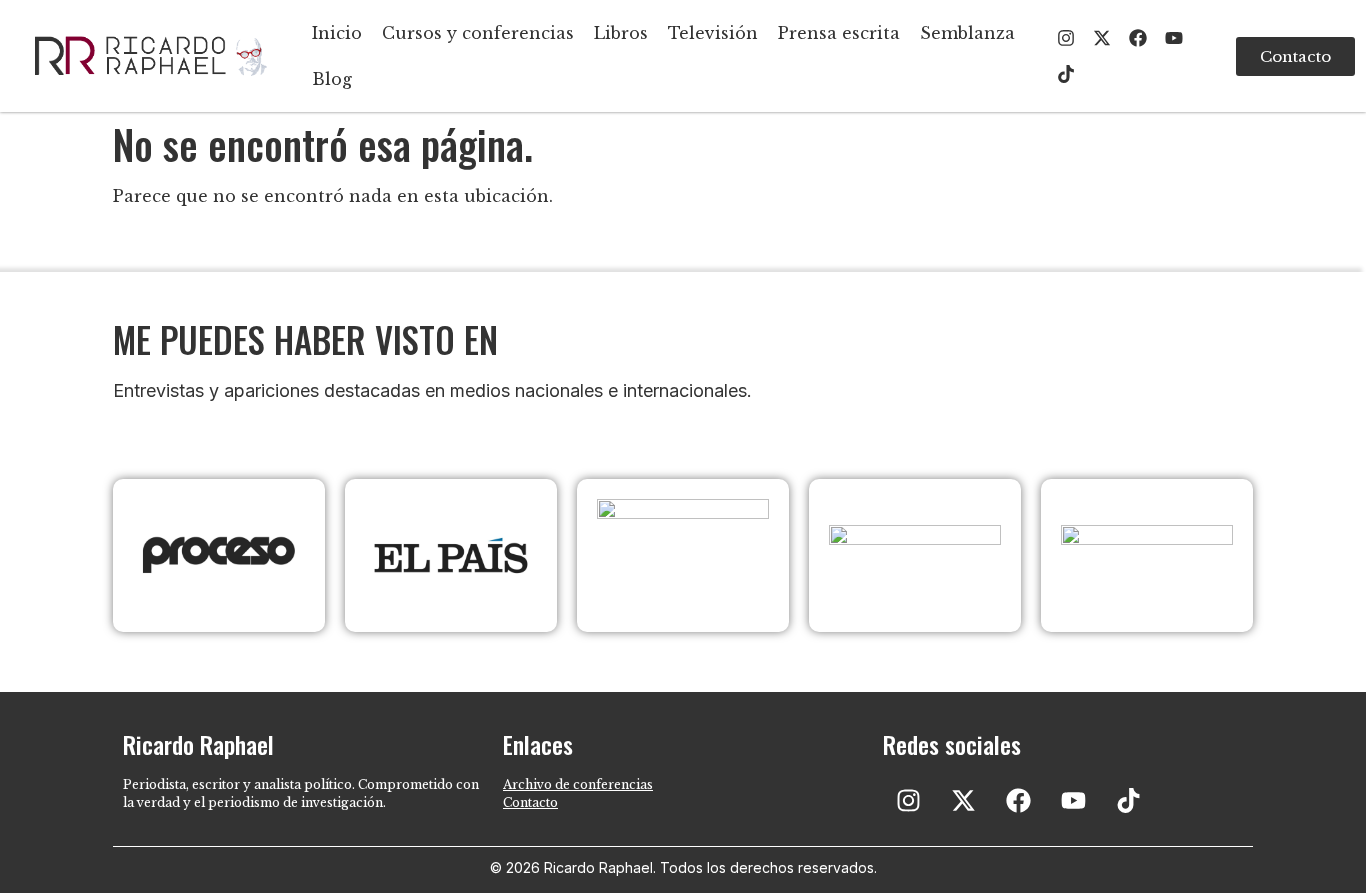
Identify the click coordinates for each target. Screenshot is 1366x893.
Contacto (530, 802)
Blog (332, 79)
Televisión (713, 33)
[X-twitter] (1102, 38)
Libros (621, 33)
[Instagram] (1066, 38)
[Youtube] (1174, 38)
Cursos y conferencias (478, 33)
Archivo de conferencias (578, 784)
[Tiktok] (1066, 74)
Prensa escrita (839, 33)
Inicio (337, 33)
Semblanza (967, 33)
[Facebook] (1138, 38)
